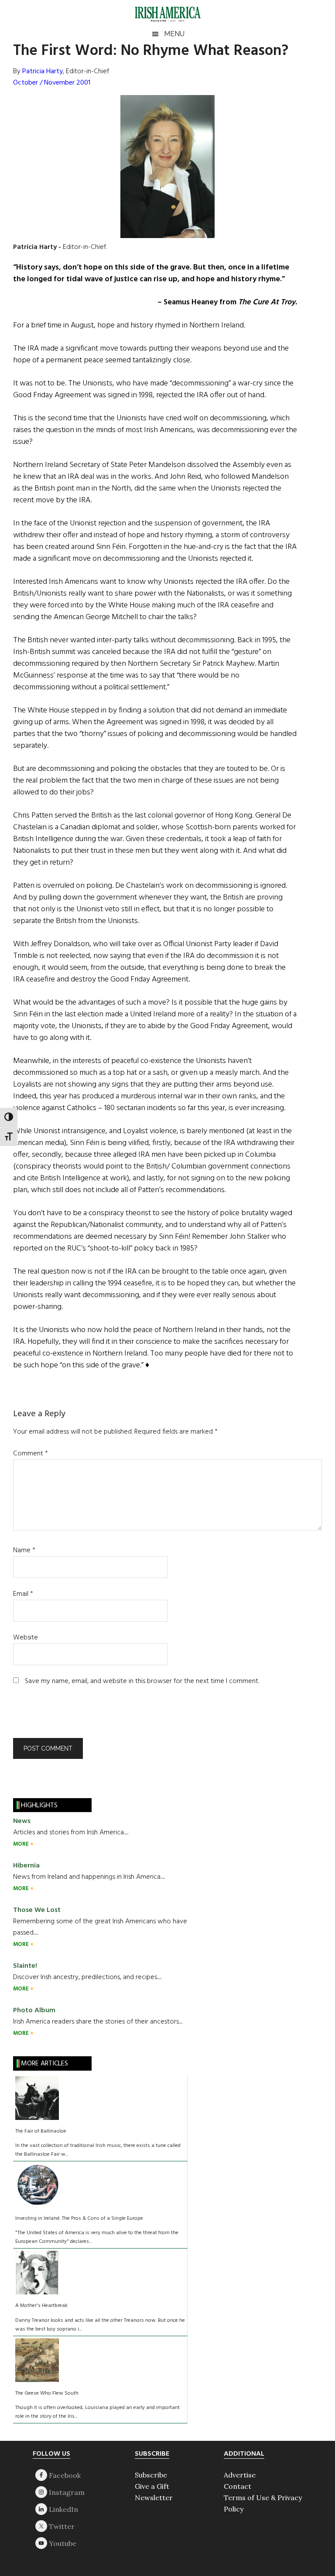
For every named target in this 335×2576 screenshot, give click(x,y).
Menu (174, 34)
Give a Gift (152, 2486)
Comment (31, 1454)
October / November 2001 (52, 83)
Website (26, 1638)
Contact (238, 2486)
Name (24, 1550)
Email (23, 1594)
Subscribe (151, 2475)
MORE (22, 1844)
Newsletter (154, 2498)
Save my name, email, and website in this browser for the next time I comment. (142, 1681)
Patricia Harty (43, 72)
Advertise (240, 2475)
